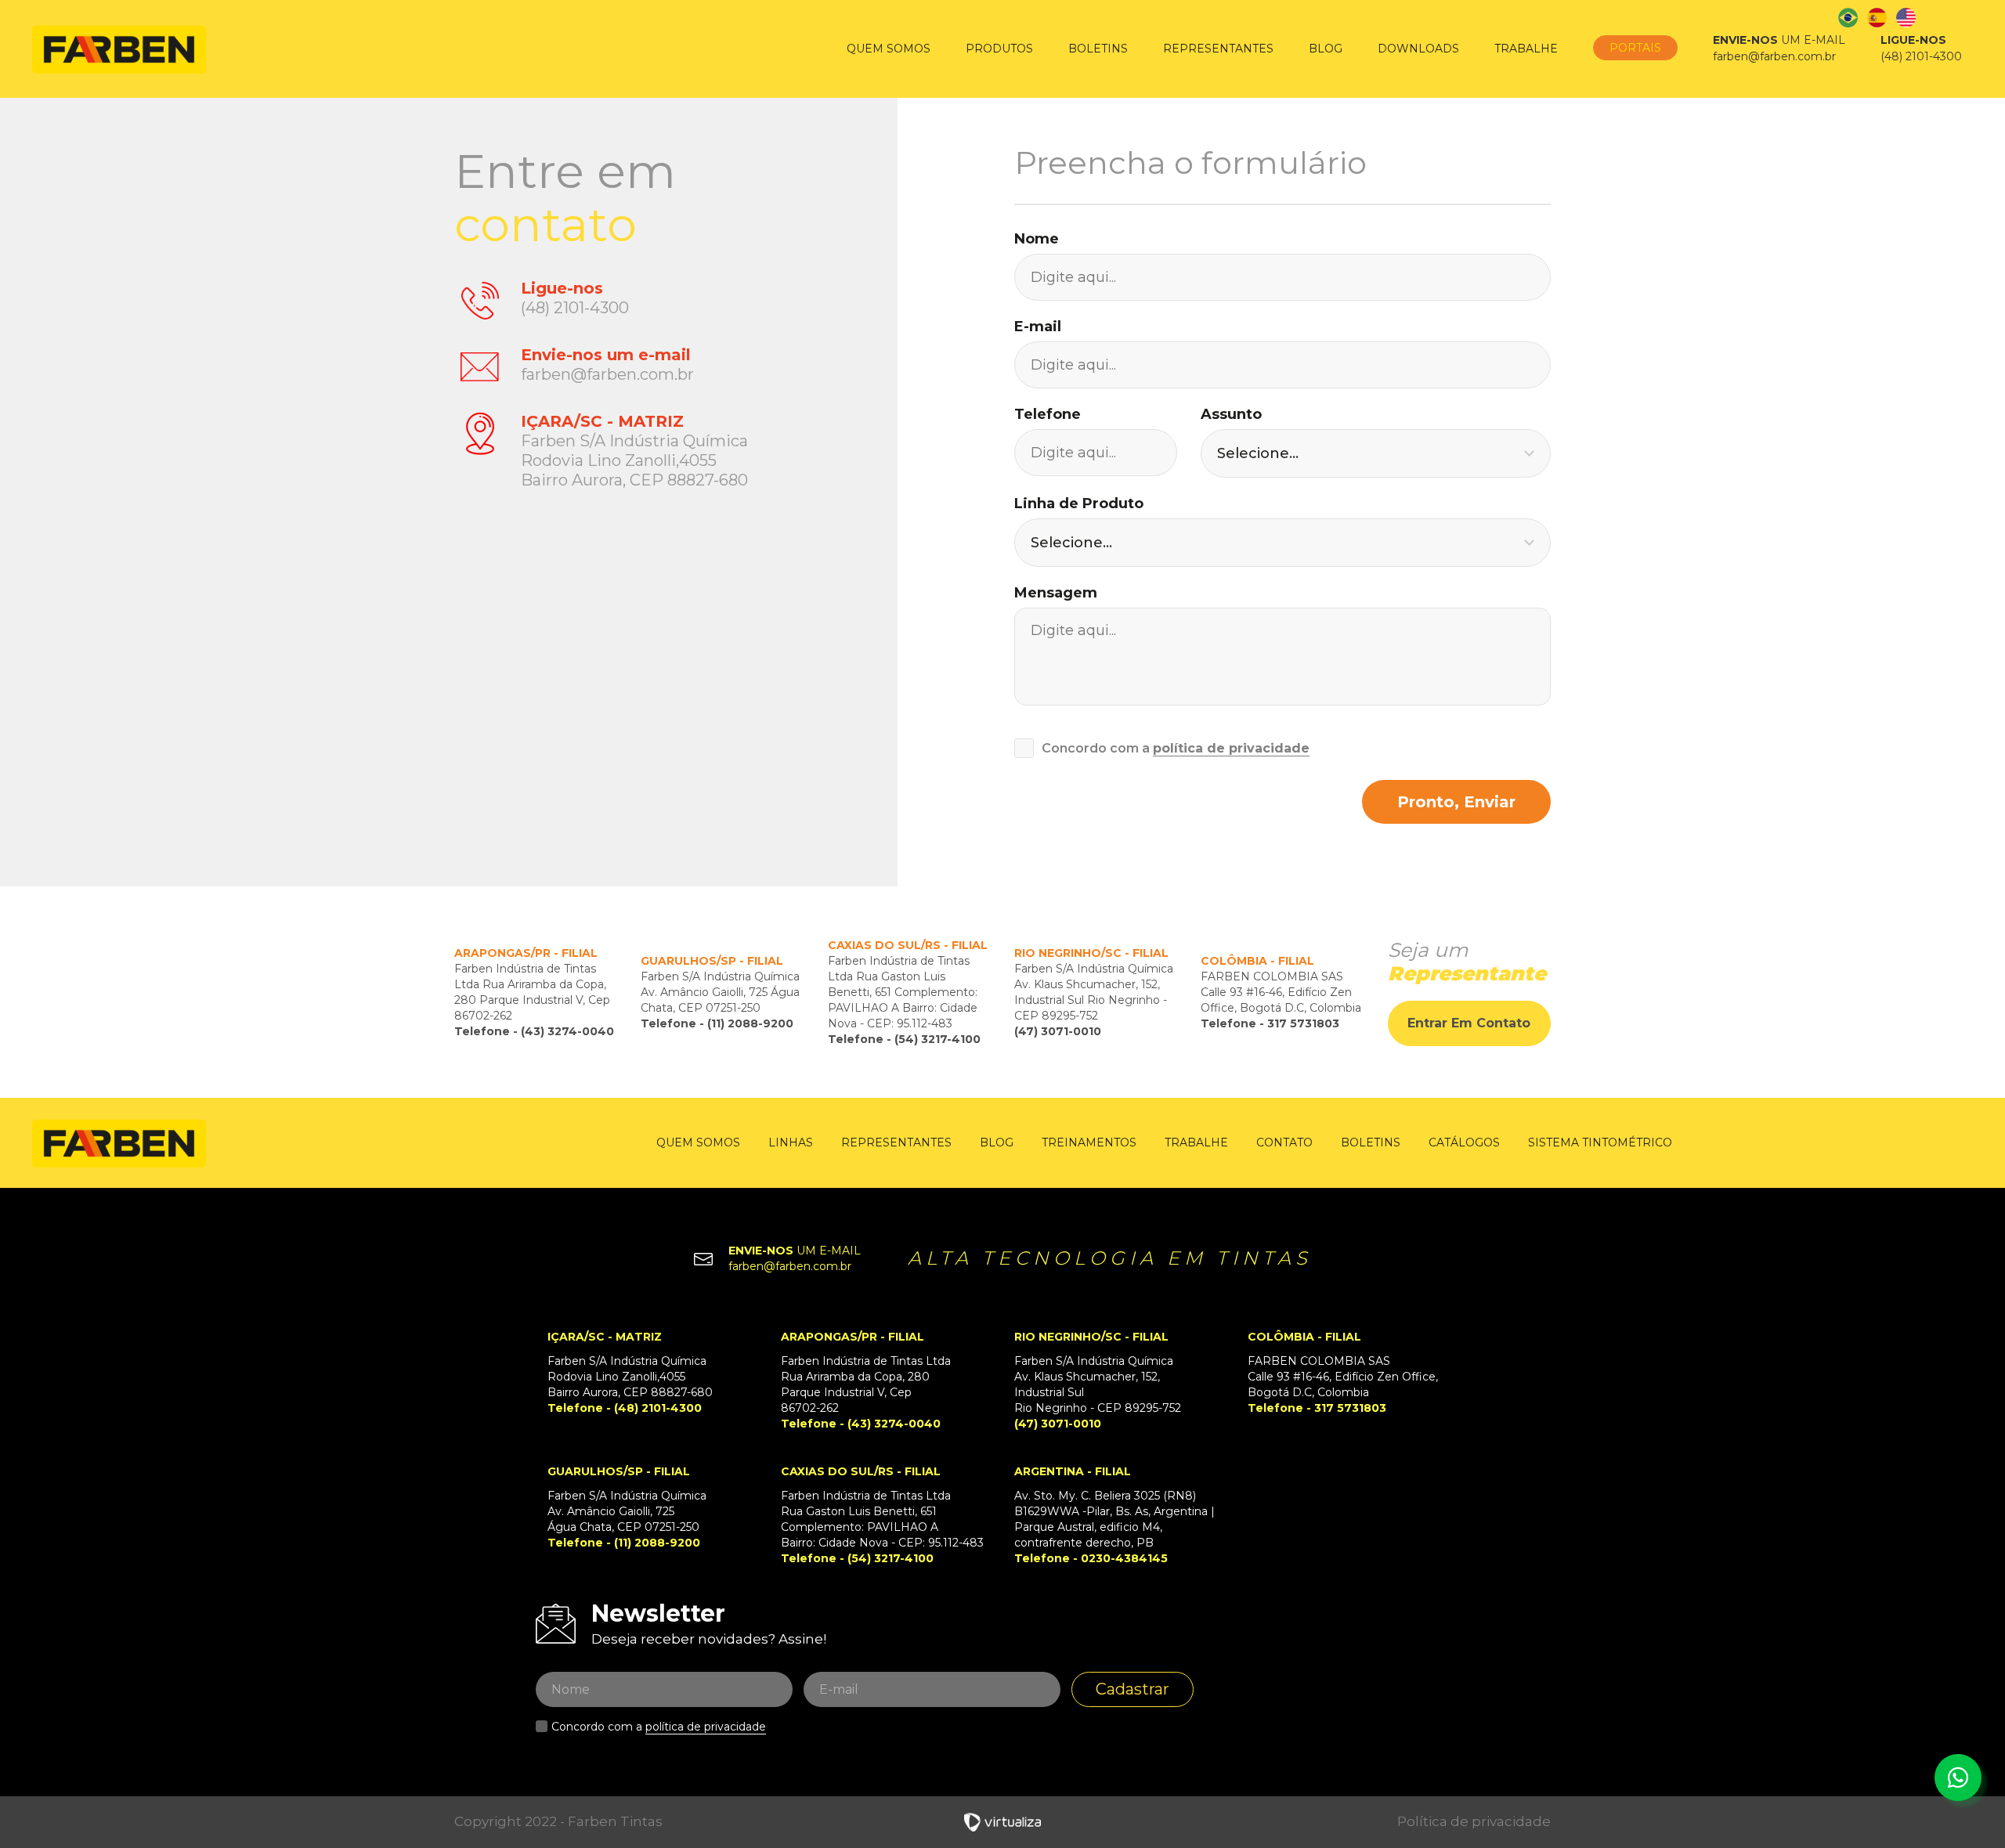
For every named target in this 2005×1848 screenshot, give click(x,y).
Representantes (1218, 49)
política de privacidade (1231, 748)
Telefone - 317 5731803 (1270, 1023)
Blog (1326, 49)
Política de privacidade (1474, 1821)
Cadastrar (1133, 1689)
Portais (1635, 48)
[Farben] (119, 49)
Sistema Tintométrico (1600, 1142)
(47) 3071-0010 (1058, 1031)
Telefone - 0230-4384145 (1091, 1558)
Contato (1284, 1142)
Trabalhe (1526, 49)
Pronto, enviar (1456, 802)
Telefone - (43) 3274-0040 (534, 1031)
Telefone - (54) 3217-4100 (904, 1039)
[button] (1376, 453)
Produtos (999, 49)
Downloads (1418, 49)
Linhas (791, 1142)
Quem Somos (889, 49)
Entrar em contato (1469, 1023)
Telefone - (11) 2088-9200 (717, 1023)
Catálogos (1464, 1142)
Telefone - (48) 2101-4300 (625, 1408)
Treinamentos (1089, 1142)
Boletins (1098, 49)
